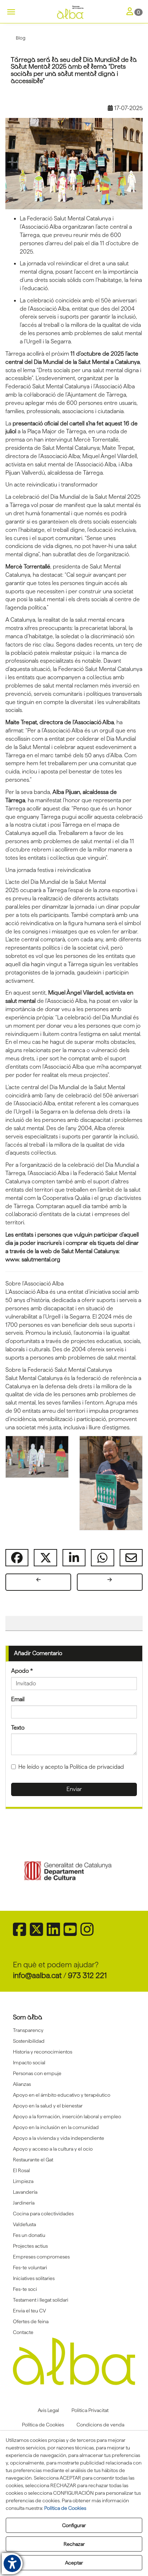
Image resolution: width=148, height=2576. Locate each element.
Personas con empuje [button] (37, 2073)
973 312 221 (87, 1975)
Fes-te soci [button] (25, 2289)
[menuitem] (74, 2030)
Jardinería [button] (24, 2203)
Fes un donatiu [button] (29, 2235)
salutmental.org (41, 1259)
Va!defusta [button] (24, 2224)
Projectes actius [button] (30, 2246)
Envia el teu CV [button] (29, 2311)
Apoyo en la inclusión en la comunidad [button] (56, 2127)
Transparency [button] (28, 2030)
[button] (74, 13)
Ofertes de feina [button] (31, 2321)
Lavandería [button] (25, 2192)
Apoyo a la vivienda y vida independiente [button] (59, 2138)
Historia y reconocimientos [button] (43, 2052)
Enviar (74, 1789)
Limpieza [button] (23, 2181)
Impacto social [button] (29, 2063)
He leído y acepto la (71, 1767)
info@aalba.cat (37, 1975)
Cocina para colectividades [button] (43, 2214)
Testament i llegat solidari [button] (41, 2300)
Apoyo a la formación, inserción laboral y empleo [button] (67, 2116)
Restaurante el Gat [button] (33, 2160)
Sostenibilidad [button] (29, 2041)
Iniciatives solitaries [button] (34, 2278)
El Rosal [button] (21, 2170)
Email (18, 1699)
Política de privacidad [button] (97, 1767)
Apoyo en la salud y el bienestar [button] (48, 2106)
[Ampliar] (37, 1457)
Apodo (22, 1671)
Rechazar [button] (74, 2544)
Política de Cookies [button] (65, 2508)
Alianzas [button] (22, 2084)
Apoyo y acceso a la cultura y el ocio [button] (53, 2149)
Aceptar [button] (74, 2563)
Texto (18, 1728)
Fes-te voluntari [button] (30, 2267)
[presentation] (26, 1871)
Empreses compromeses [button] (41, 2257)
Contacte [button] (23, 2332)
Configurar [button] (74, 2525)
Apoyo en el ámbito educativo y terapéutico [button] (62, 2095)
